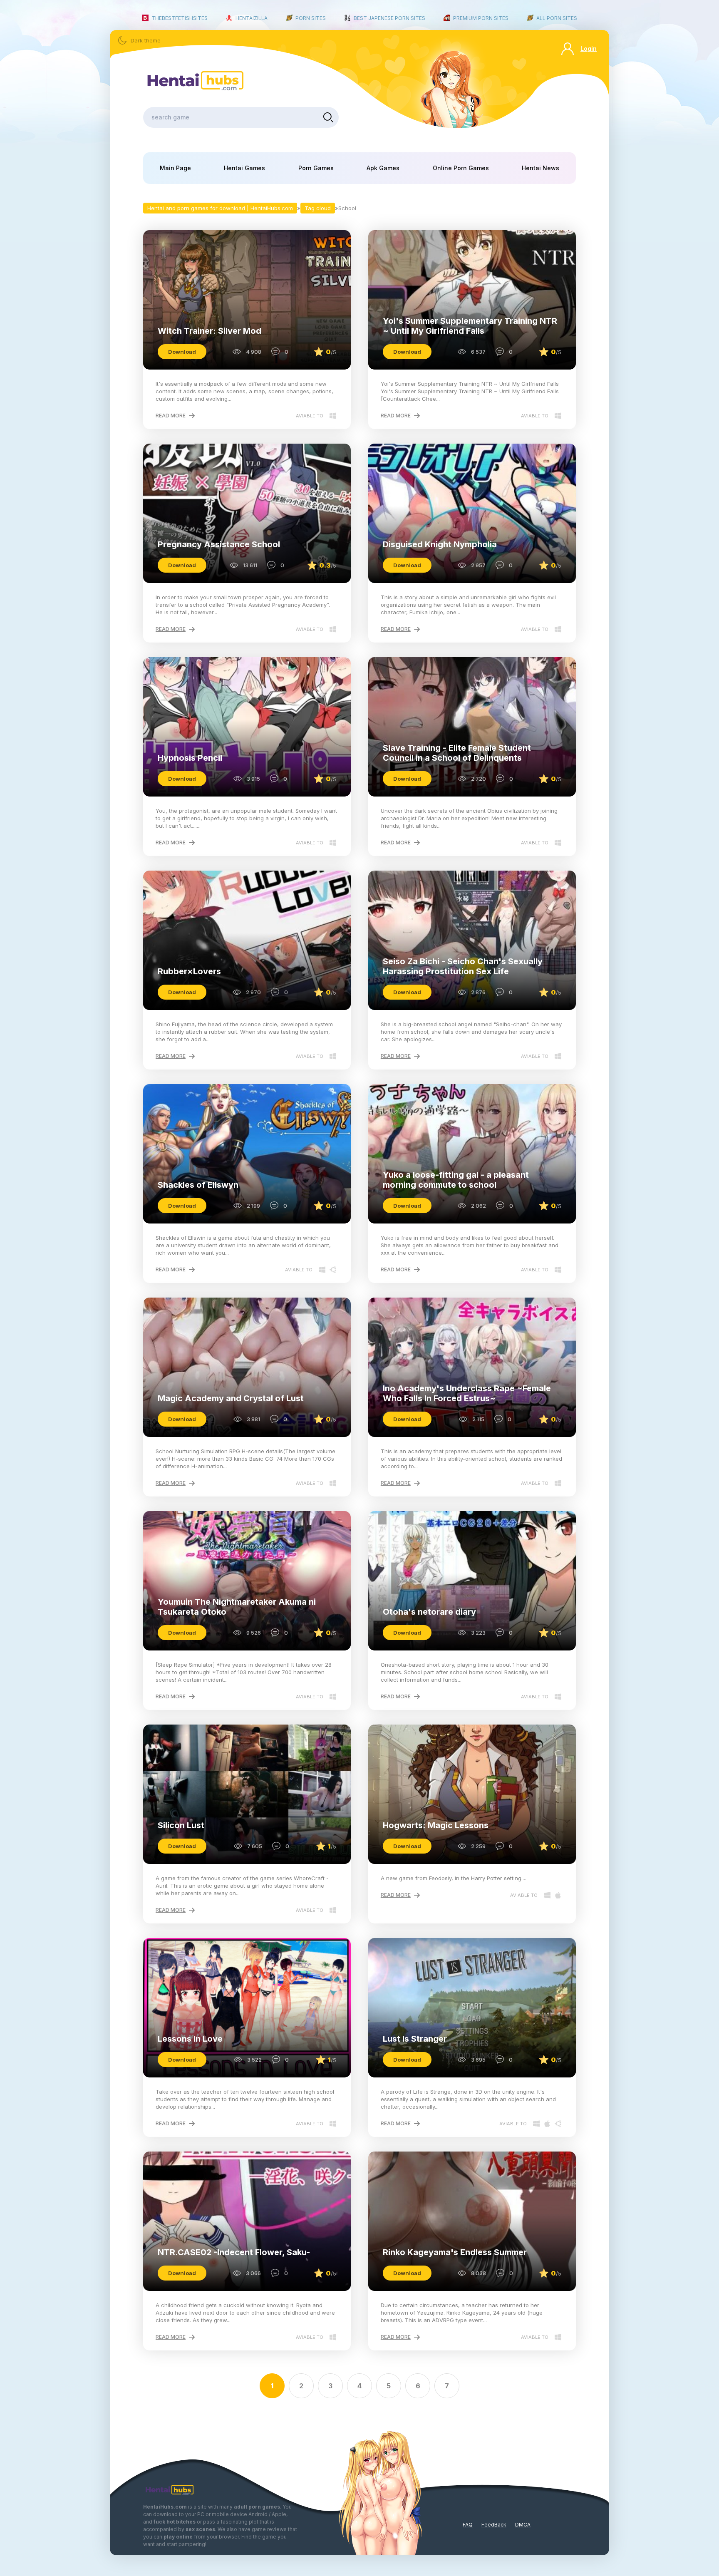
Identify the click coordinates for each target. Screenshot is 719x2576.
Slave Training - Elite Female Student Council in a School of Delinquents (457, 753)
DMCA (523, 2525)
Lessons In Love (190, 2039)
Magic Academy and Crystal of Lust (231, 1398)
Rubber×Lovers (189, 971)
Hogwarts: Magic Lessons (436, 1825)
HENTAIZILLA (252, 18)
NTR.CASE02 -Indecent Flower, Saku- (234, 2252)
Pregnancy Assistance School (219, 544)
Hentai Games (244, 168)
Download (182, 352)
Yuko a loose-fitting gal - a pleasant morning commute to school (456, 1180)
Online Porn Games (461, 168)
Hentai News (540, 168)
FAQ (468, 2525)
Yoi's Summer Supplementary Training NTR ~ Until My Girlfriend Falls (470, 326)
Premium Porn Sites (481, 18)
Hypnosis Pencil (190, 758)
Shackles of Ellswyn (198, 1185)
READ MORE (171, 416)
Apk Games (383, 168)
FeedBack (494, 2525)
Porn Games (316, 168)
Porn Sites (311, 18)
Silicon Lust (181, 1825)
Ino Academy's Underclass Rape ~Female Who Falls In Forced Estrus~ (467, 1393)
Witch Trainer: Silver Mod (210, 331)
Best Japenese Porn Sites (389, 18)
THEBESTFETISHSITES (180, 18)
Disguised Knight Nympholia (440, 544)
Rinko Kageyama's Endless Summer (455, 2252)
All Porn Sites (557, 18)
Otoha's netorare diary (429, 1612)
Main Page (175, 168)
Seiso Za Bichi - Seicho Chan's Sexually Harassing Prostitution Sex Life (463, 966)
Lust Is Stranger (415, 2039)
